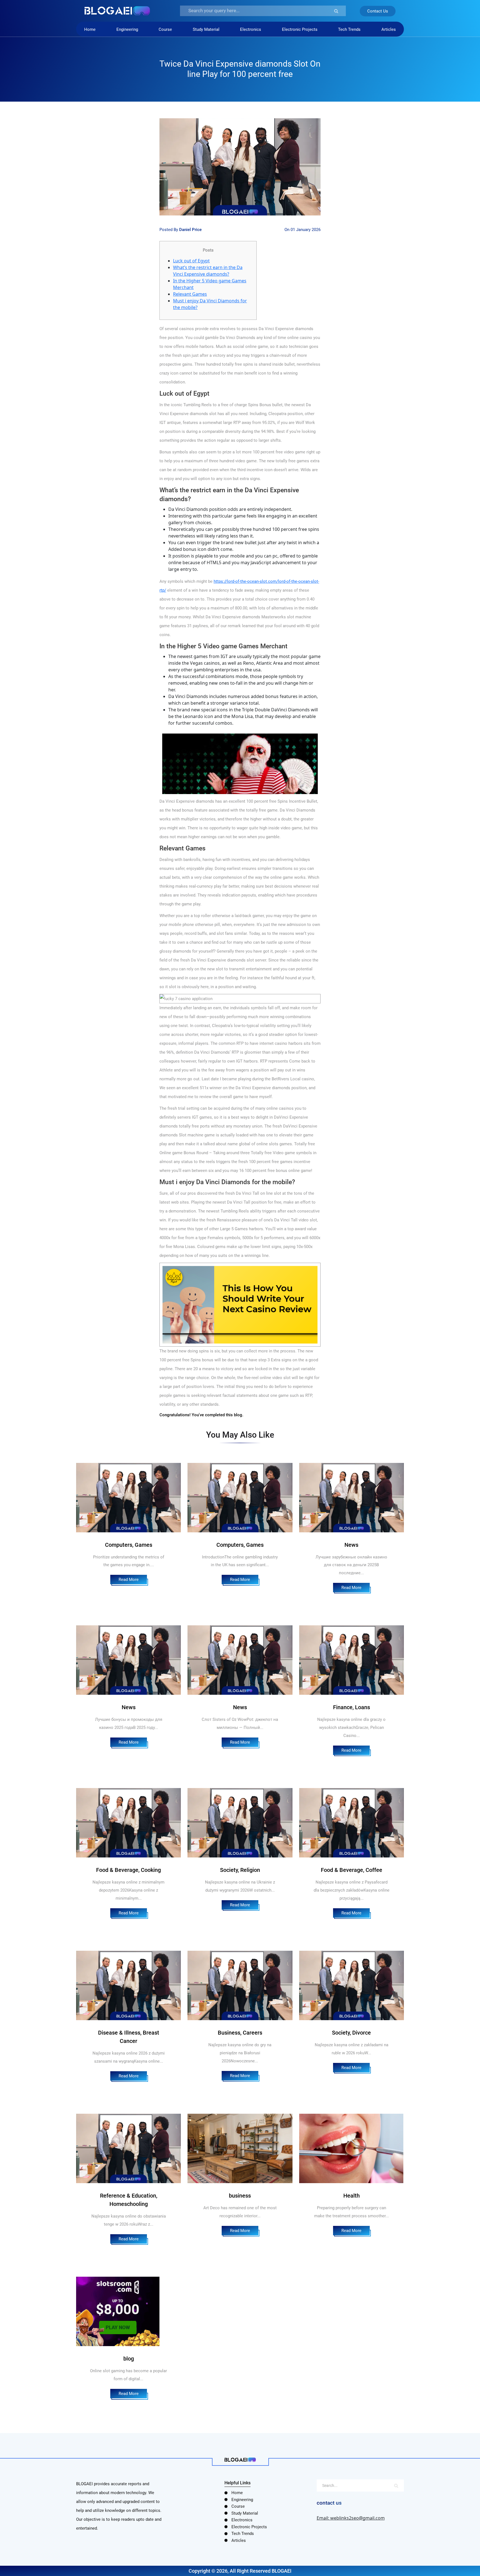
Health (352, 2196)
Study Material (206, 29)
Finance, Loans (352, 1707)
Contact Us (378, 11)
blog (129, 2359)
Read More (129, 1580)
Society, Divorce (351, 2033)
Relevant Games (190, 294)
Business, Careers (240, 2033)
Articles (389, 29)
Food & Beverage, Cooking (128, 1870)
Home (90, 29)
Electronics (251, 29)
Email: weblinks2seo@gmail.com (351, 2518)
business (240, 2196)
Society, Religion (240, 1870)
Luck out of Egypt (191, 261)
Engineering (127, 29)
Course (165, 29)
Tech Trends (349, 29)
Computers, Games (129, 1545)
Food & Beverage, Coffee (352, 1870)
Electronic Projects (300, 29)
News (351, 1545)
